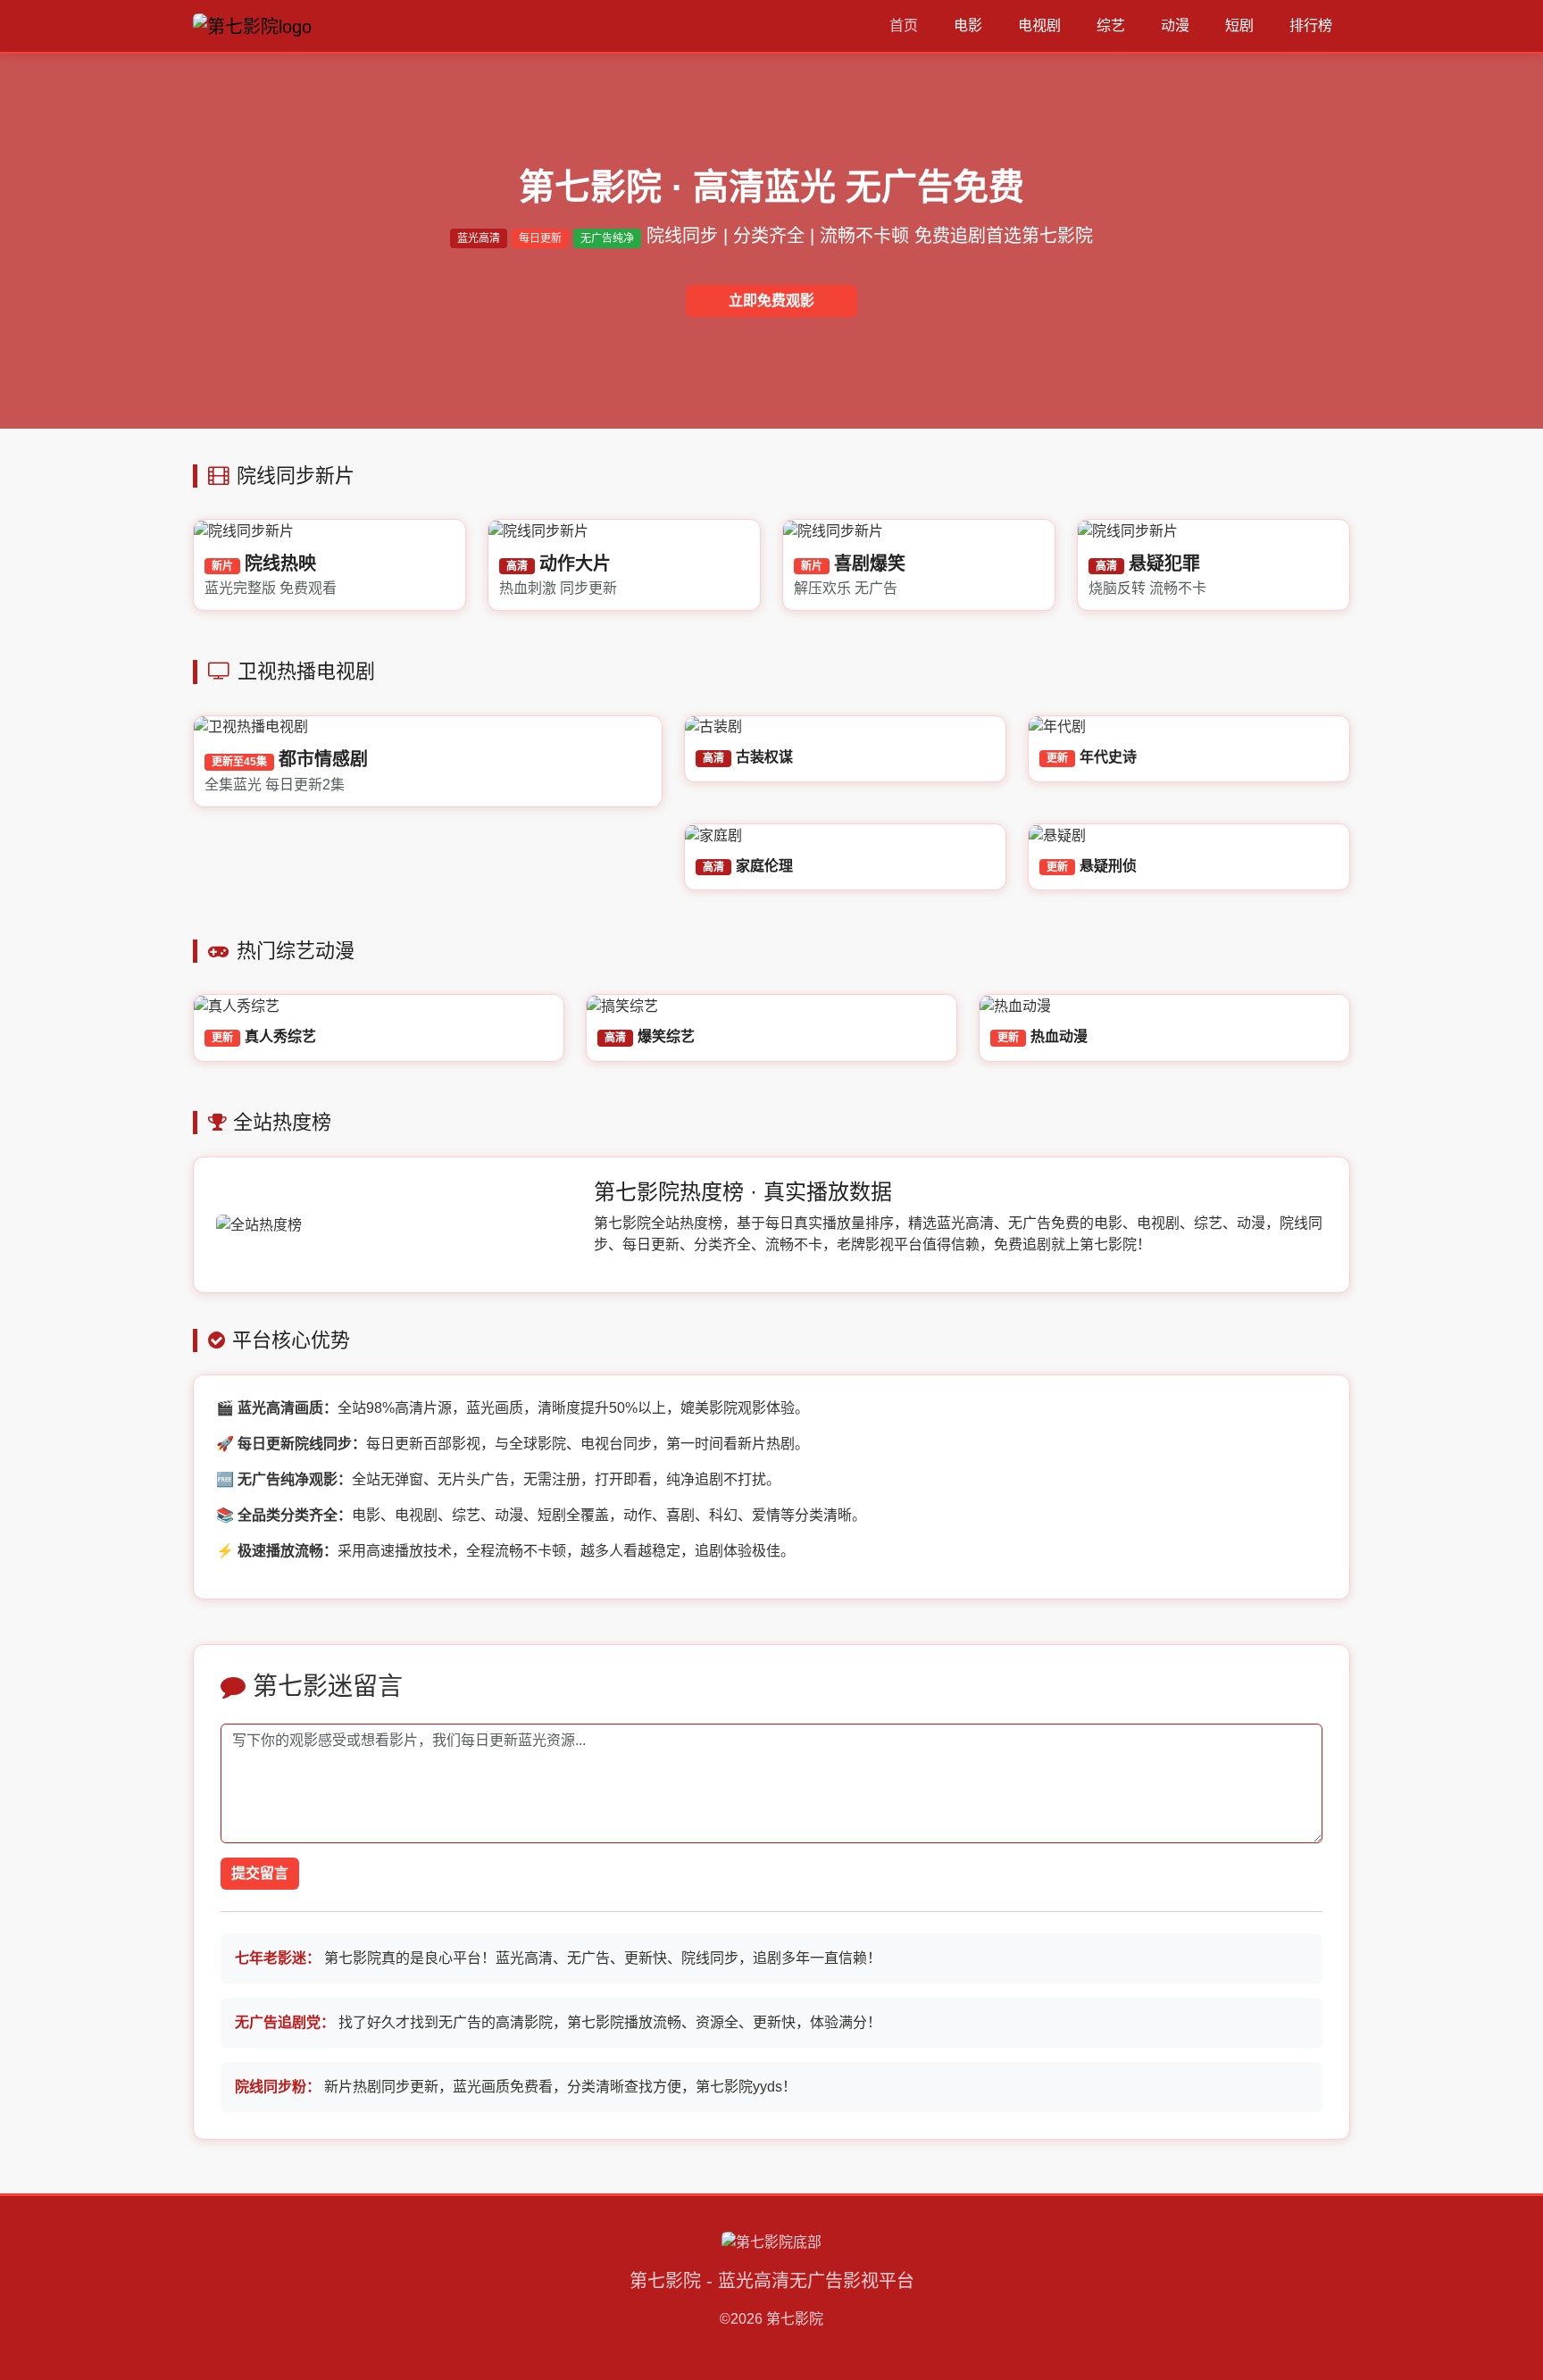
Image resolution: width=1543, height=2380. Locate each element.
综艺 (1111, 25)
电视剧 (1039, 25)
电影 (968, 25)
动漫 (1175, 25)
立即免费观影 (771, 301)
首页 (904, 25)
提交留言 (260, 1873)
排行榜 (1311, 25)
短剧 (1239, 25)
